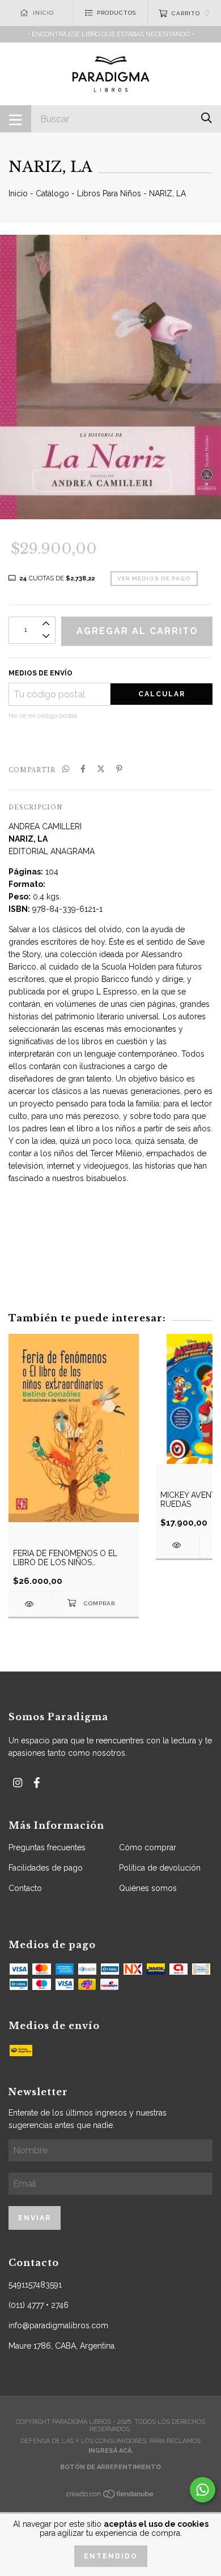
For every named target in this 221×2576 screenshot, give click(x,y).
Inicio (18, 193)
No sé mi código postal (43, 716)
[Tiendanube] (110, 2497)
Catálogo (52, 193)
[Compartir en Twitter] (101, 769)
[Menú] (16, 119)
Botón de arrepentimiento (110, 2467)
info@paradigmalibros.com (58, 2325)
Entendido (111, 2556)
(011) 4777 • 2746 (39, 2305)
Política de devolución (160, 1868)
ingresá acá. (111, 2451)
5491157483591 (35, 2285)
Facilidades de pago (46, 1868)
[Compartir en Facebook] (83, 769)
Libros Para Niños (109, 193)
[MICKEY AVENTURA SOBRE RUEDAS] (178, 1545)
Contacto (25, 1888)
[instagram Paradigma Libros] (18, 1783)
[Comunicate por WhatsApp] (203, 2490)
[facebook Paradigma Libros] (37, 1783)
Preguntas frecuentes (47, 1847)
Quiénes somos (148, 1888)
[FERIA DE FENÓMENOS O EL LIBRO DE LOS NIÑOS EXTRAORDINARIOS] (30, 1604)
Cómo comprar (148, 1847)
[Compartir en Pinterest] (119, 769)
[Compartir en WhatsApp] (66, 769)
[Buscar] (207, 118)
